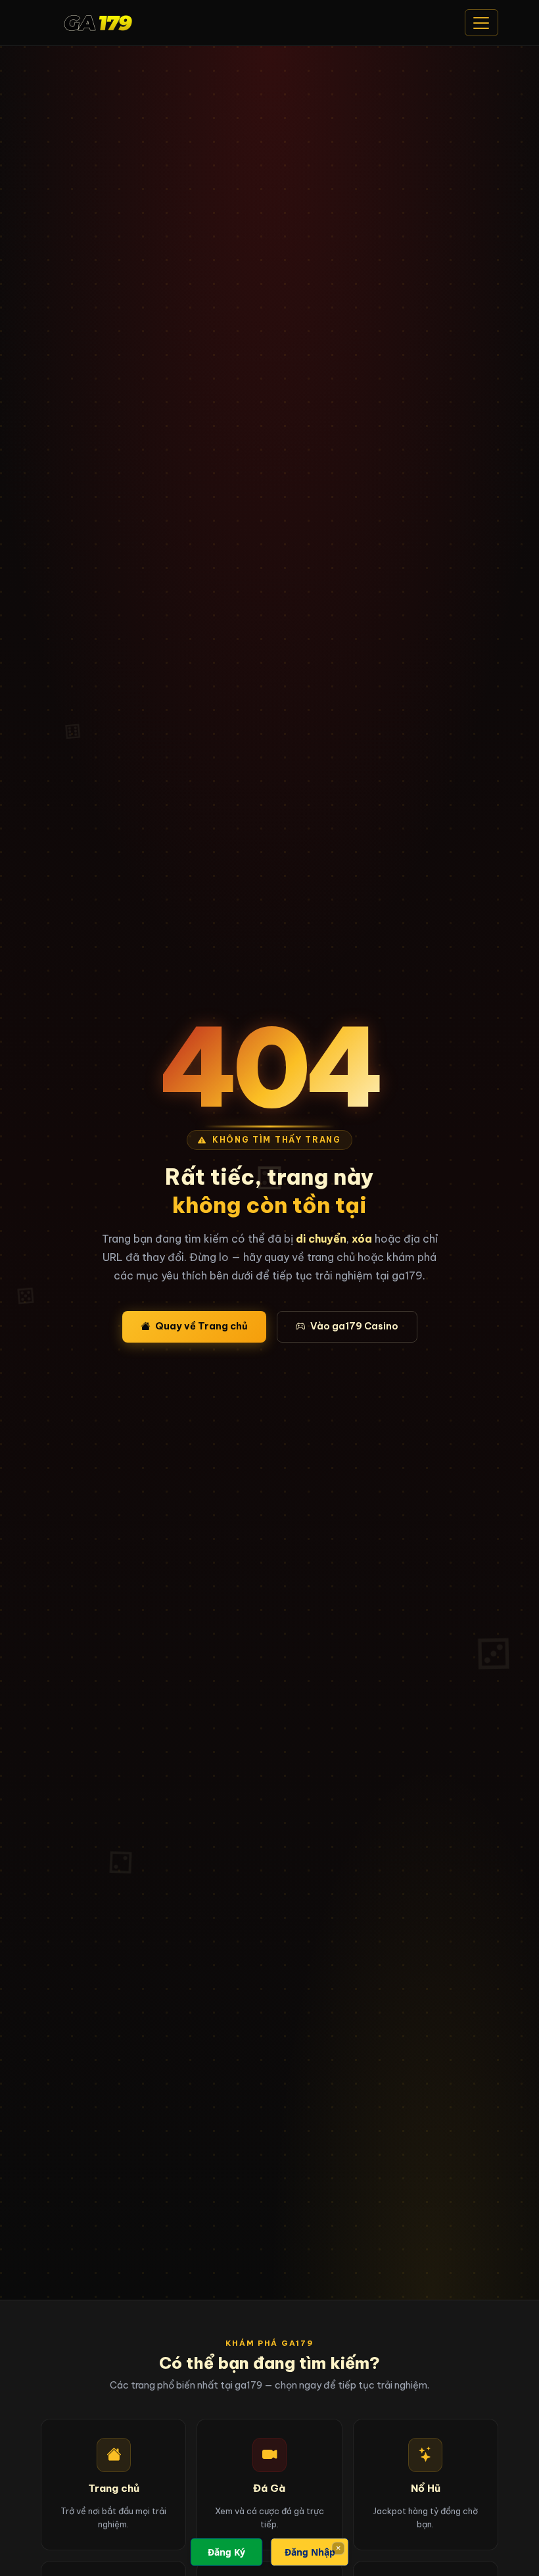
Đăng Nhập (310, 2552)
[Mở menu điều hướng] (481, 23)
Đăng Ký (226, 2552)
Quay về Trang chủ (201, 1326)
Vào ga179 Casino (354, 1326)
